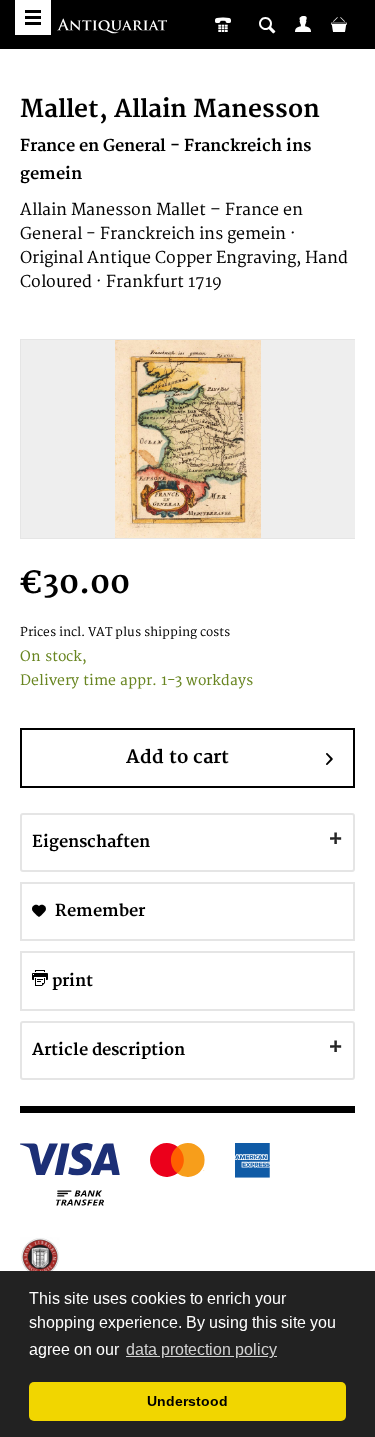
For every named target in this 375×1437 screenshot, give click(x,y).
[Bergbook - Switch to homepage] (114, 27)
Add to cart (177, 757)
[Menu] (33, 17)
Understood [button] (187, 1401)
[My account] (303, 24)
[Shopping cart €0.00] (339, 24)
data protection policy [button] (201, 1349)
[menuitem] (303, 24)
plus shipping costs (172, 632)
